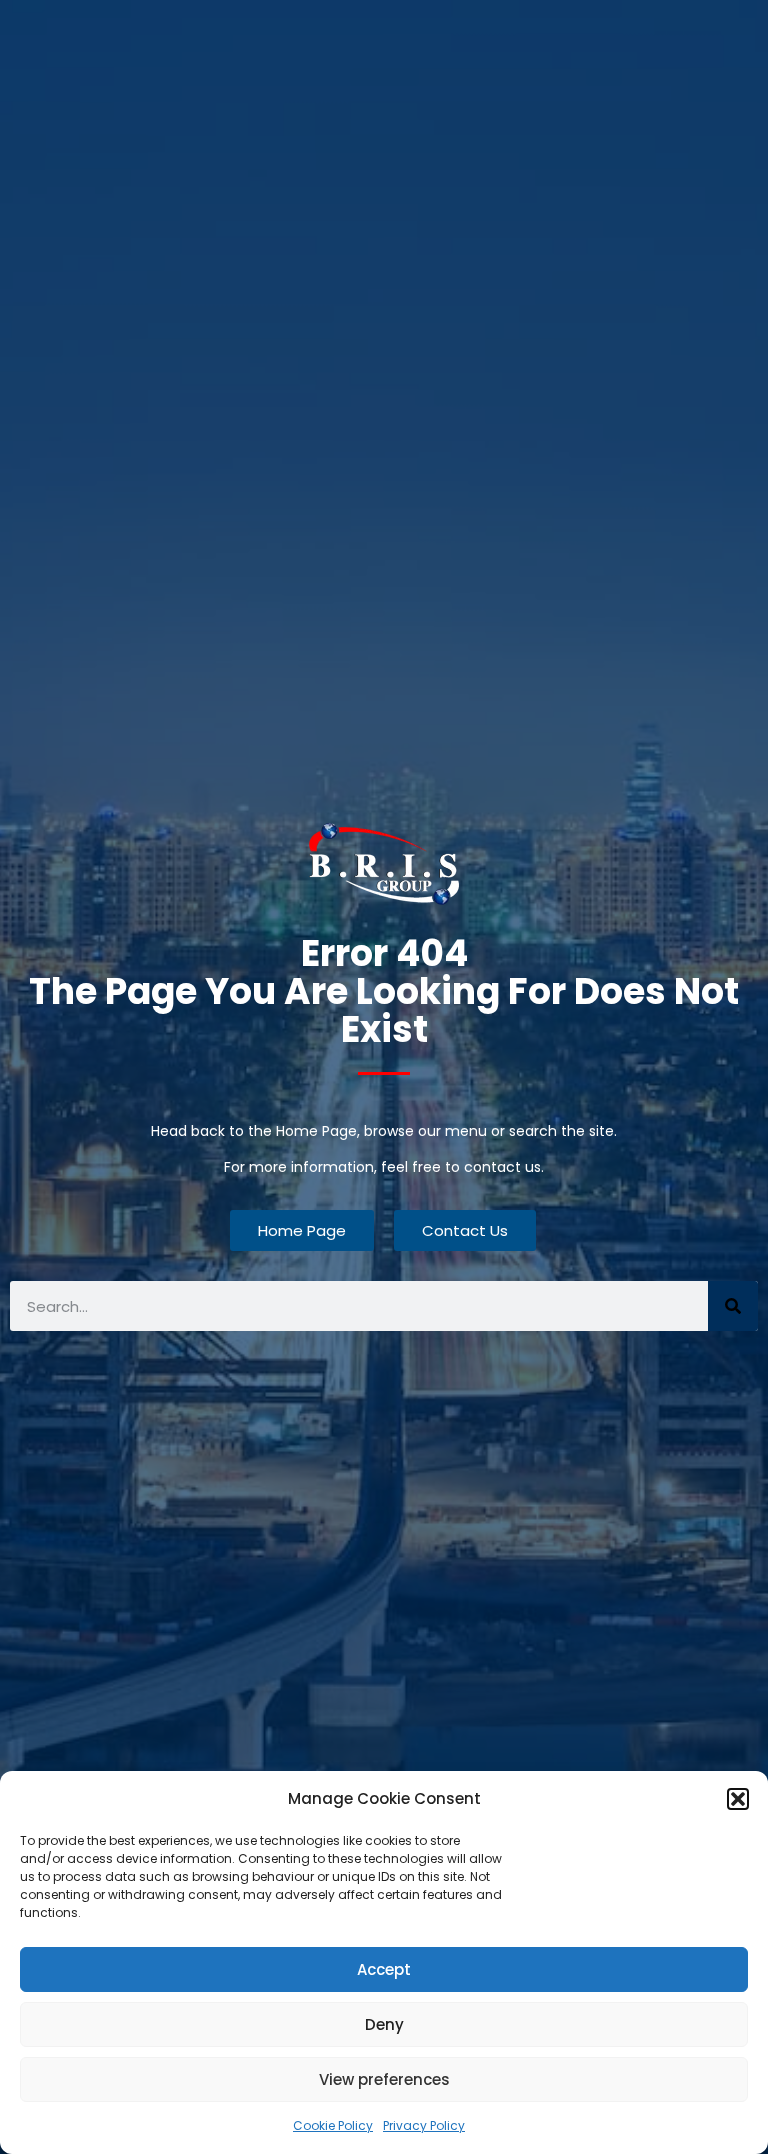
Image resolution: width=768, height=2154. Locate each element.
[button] (738, 1799)
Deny (384, 2024)
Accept (384, 1969)
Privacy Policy (424, 2125)
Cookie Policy (333, 2125)
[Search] (733, 1306)
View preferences (384, 2079)
